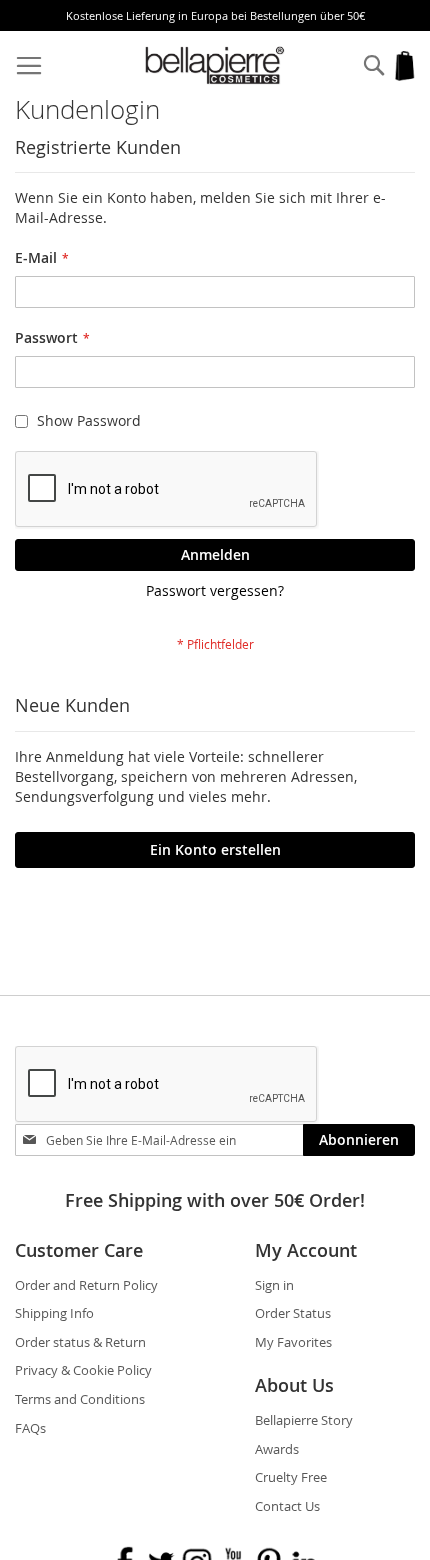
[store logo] (215, 65)
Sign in (274, 1285)
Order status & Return (80, 1342)
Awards (277, 1449)
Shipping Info (54, 1313)
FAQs (30, 1428)
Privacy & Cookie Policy (83, 1370)
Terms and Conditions (80, 1399)
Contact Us (287, 1506)
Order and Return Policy (86, 1285)
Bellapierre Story (304, 1420)
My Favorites (293, 1342)
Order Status (293, 1313)
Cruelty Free (291, 1477)
